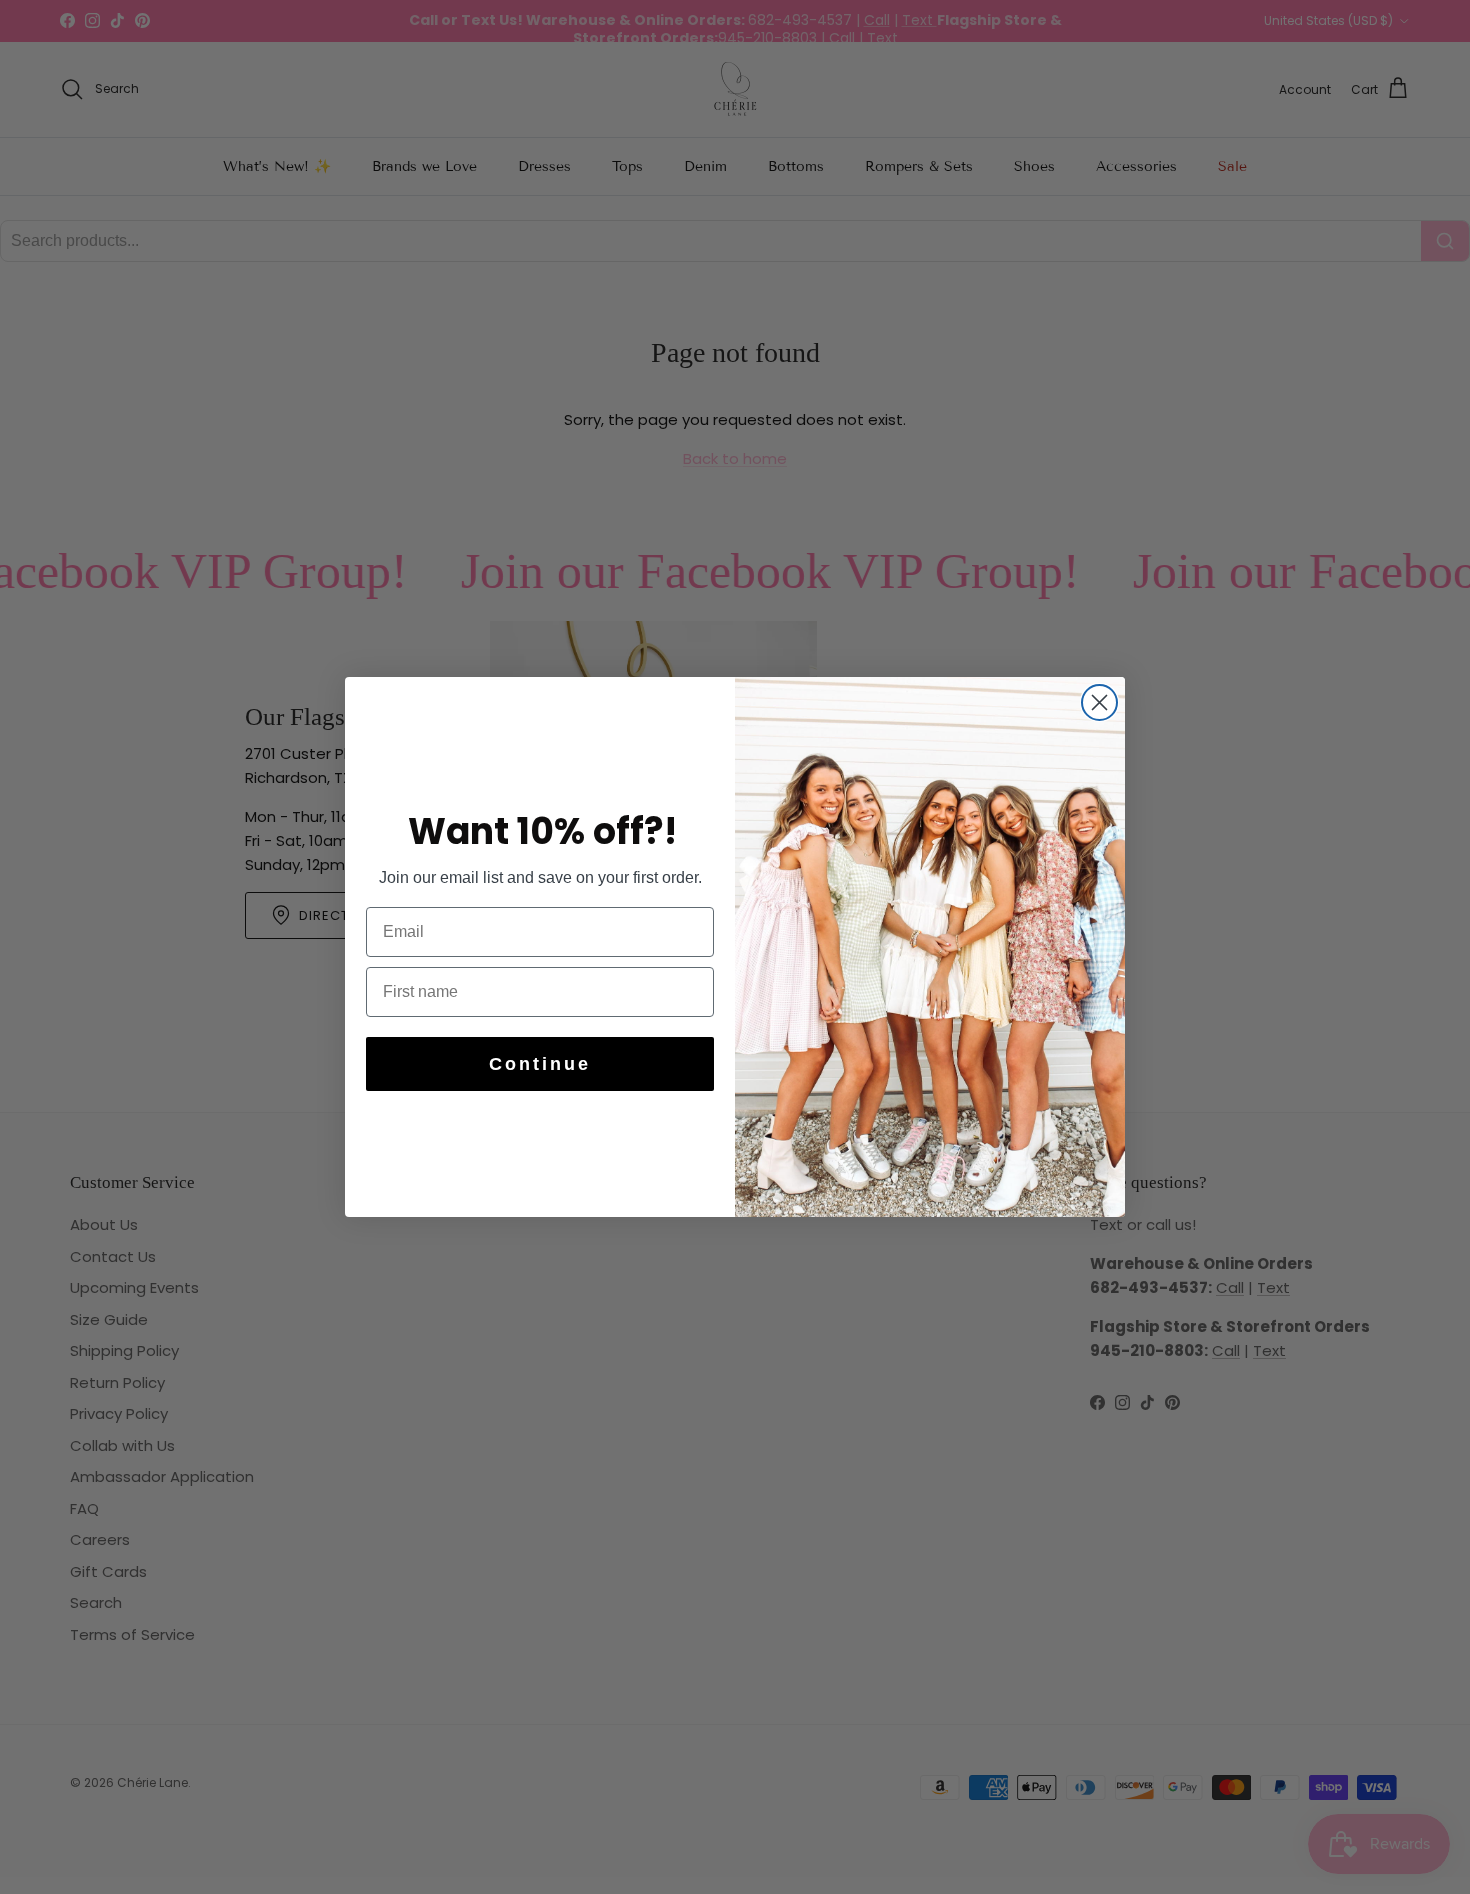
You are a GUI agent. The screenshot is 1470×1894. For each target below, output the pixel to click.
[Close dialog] (1099, 702)
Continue (540, 1064)
